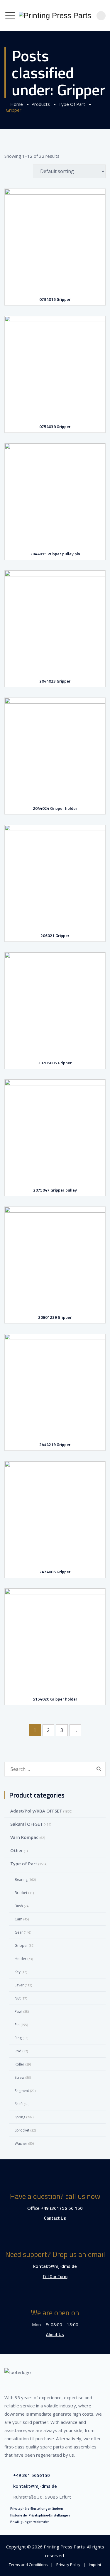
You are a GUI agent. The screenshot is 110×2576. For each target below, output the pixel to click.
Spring (20, 2117)
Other (17, 1850)
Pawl (18, 2011)
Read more (56, 274)
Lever (19, 1985)
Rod (18, 2051)
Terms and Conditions (28, 2565)
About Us (55, 2335)
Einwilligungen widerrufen (30, 2522)
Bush (19, 1906)
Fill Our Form (55, 2277)
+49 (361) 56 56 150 (62, 2208)
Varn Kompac (24, 1837)
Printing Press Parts (64, 2547)
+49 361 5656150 (32, 2475)
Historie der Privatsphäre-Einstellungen (40, 2515)
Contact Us (55, 2218)
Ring (18, 2038)
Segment (22, 2091)
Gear (19, 1932)
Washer (21, 2143)
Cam (18, 1919)
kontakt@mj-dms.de (55, 2266)
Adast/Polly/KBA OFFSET (36, 1811)
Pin (17, 2025)
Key (18, 1972)
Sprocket (22, 2130)
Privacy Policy (68, 2565)
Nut (18, 1998)
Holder (21, 1959)
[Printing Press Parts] (55, 15)
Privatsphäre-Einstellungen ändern (37, 2509)
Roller (20, 2064)
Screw (20, 2077)
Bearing (21, 1880)
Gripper (21, 1945)
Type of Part (24, 1864)
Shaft (19, 2104)
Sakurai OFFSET (27, 1824)
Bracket (21, 1893)
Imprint (95, 2565)
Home (15, 104)
